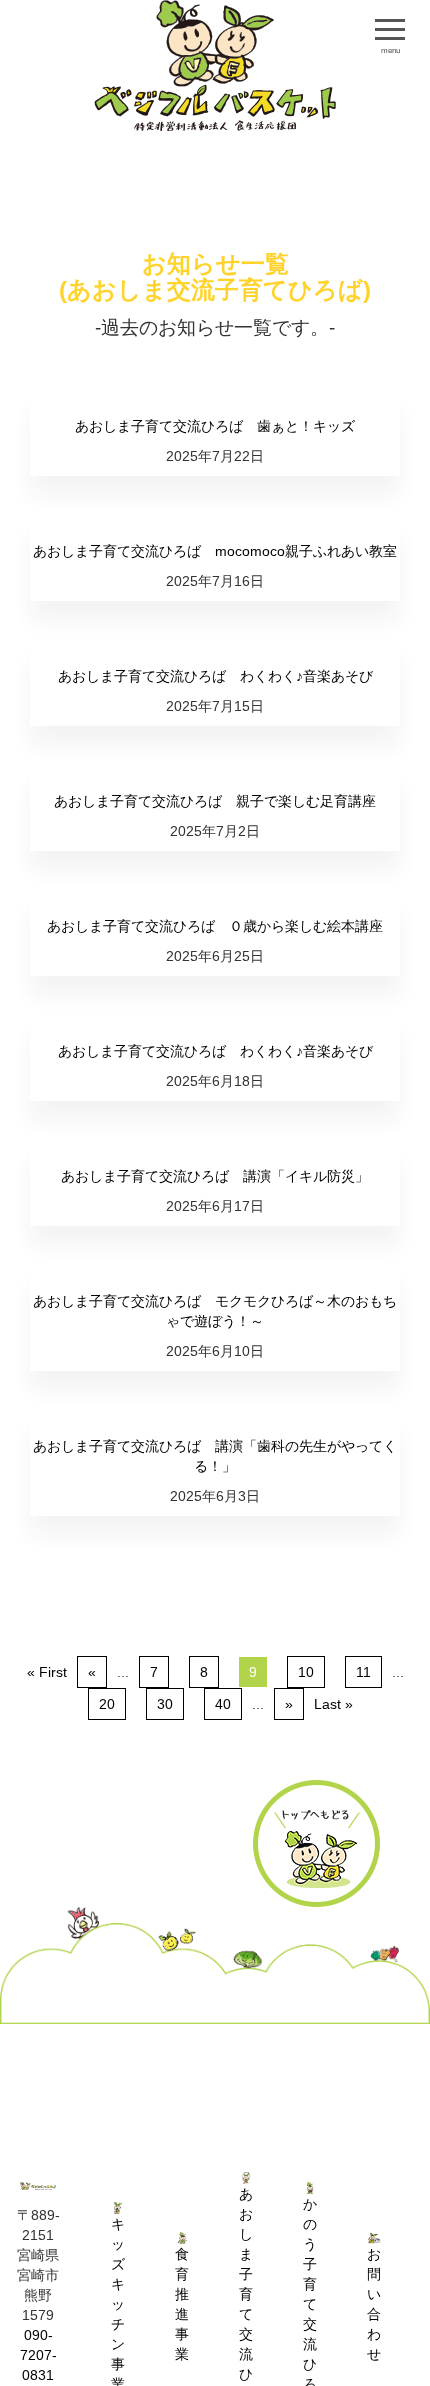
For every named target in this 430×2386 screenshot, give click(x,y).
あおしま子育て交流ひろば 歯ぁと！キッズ (215, 426)
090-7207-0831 (38, 2355)
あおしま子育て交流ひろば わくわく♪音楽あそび (215, 676)
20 (107, 1704)
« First (47, 1672)
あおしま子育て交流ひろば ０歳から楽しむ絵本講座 (215, 926)
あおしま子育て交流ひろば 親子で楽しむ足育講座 (215, 801)
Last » (333, 1704)
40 (223, 1704)
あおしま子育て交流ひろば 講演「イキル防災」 (215, 1176)
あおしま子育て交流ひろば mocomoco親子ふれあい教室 (215, 551)
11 (363, 1672)
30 (165, 1704)
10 (306, 1672)
